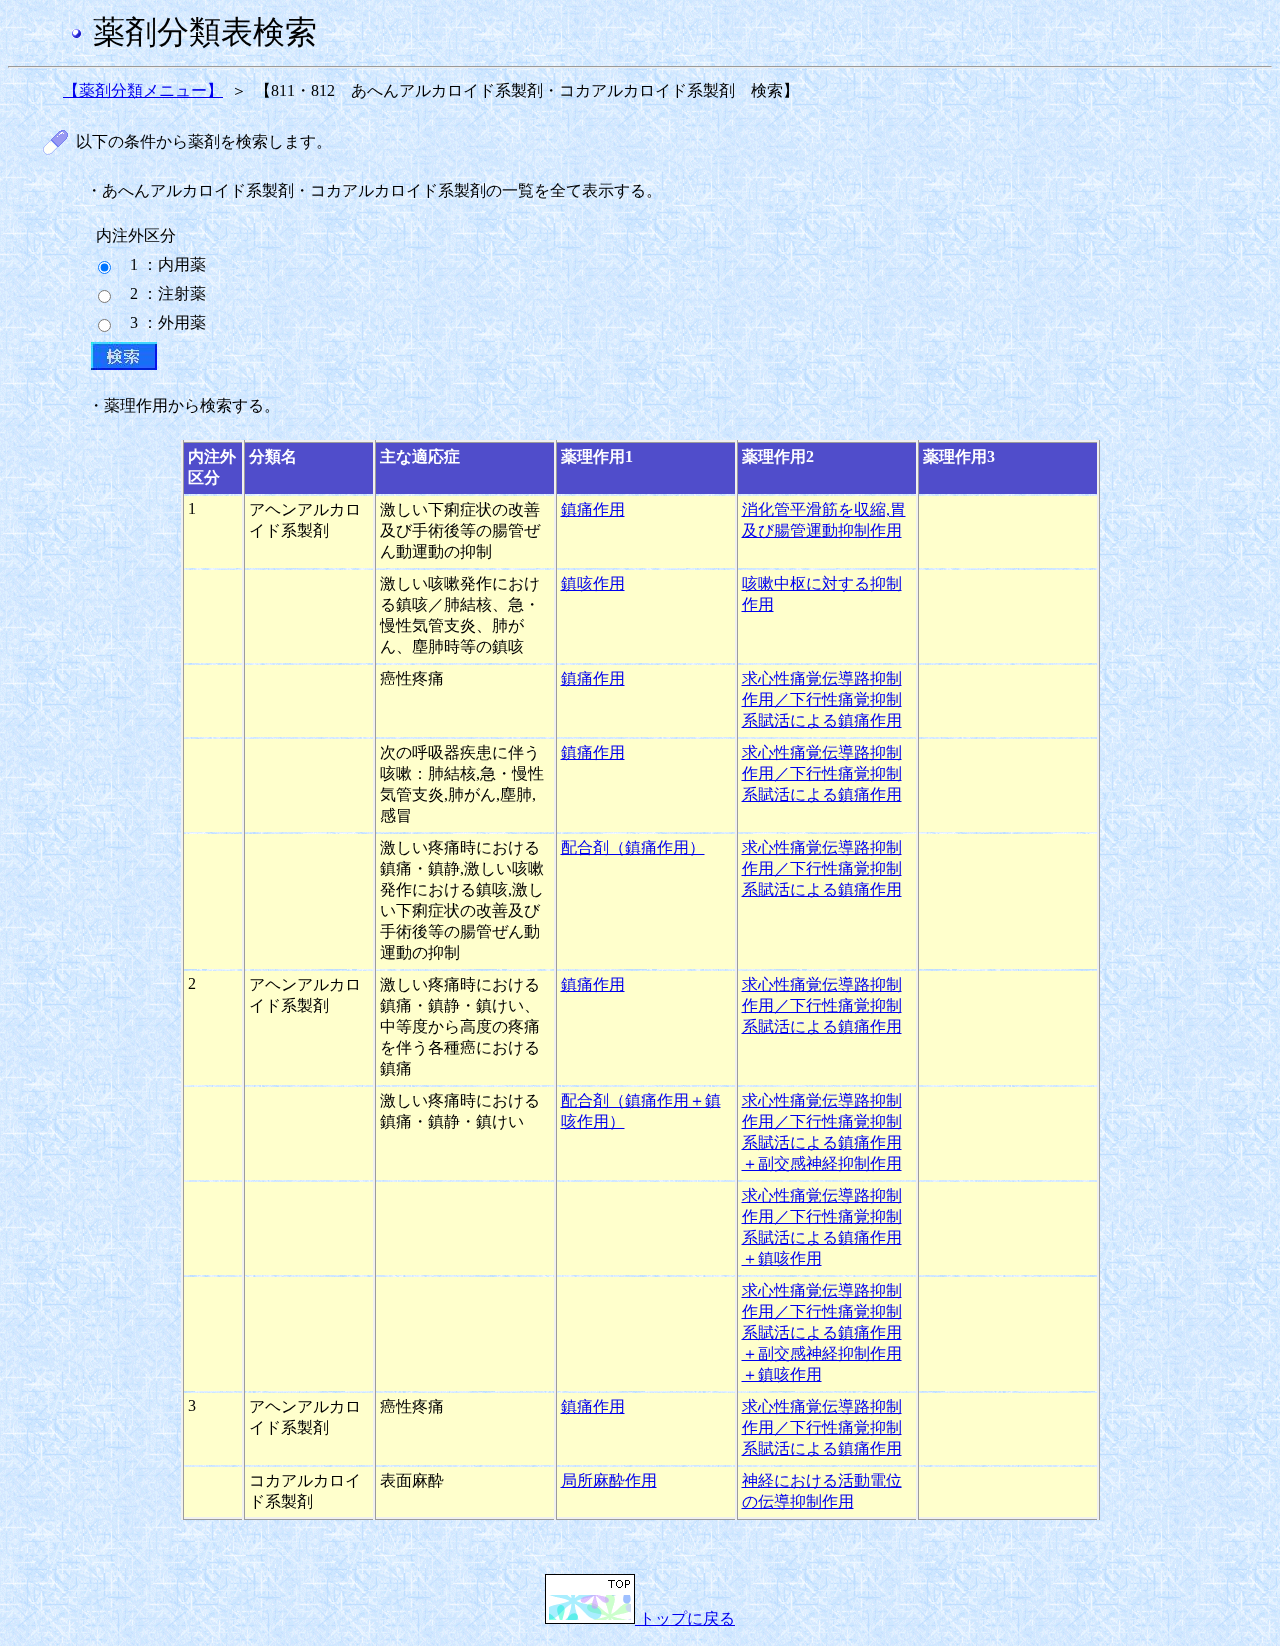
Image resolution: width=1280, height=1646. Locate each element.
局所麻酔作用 (609, 1480)
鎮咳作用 (593, 583)
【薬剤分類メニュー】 (143, 90)
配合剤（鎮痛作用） (633, 847)
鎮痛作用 (593, 509)
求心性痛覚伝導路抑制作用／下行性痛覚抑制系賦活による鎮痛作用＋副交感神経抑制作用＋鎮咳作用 (822, 1332)
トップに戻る (685, 1618)
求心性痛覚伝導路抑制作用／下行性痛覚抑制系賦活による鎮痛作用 (822, 699)
